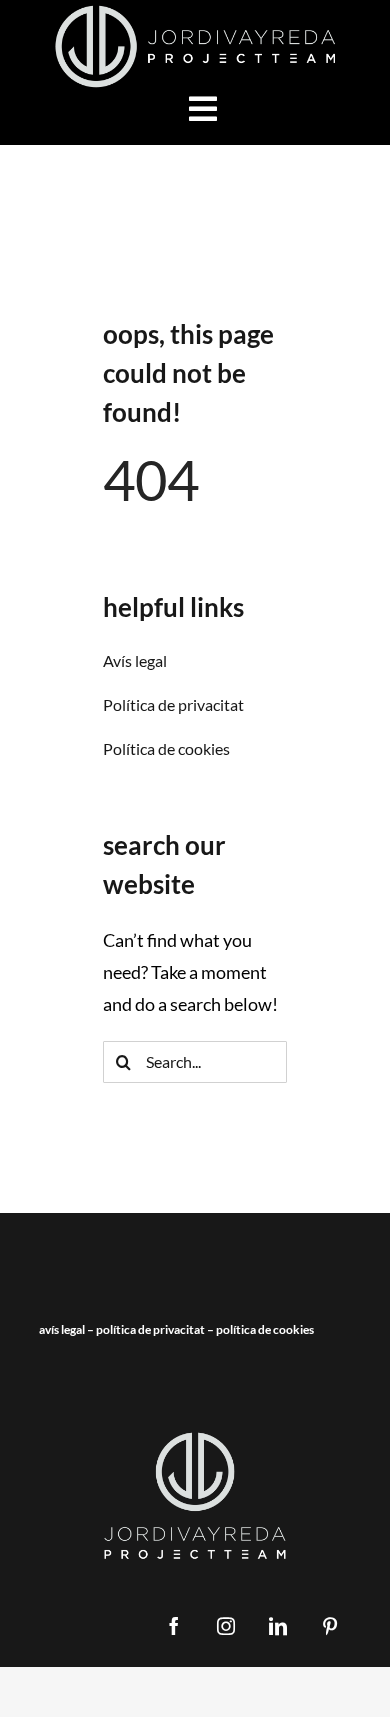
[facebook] (174, 1626)
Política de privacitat (150, 1329)
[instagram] (226, 1626)
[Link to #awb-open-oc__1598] (203, 109)
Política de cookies (265, 1329)
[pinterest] (330, 1626)
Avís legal (62, 1329)
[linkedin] (278, 1626)
